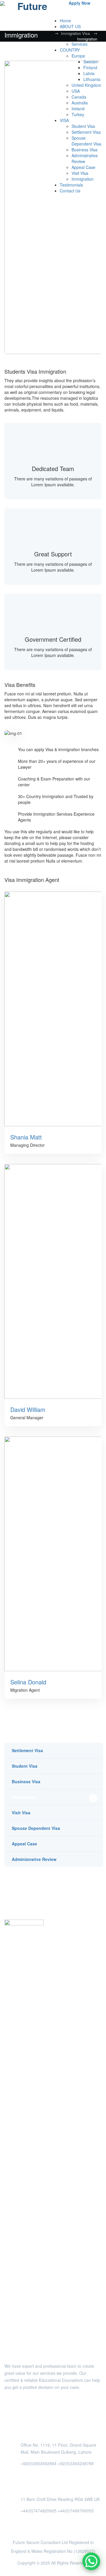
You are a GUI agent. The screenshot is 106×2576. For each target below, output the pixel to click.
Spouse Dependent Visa (36, 1828)
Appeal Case (24, 1844)
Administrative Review (34, 1859)
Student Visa (25, 1766)
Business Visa (26, 1781)
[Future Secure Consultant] (30, 6)
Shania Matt (26, 1137)
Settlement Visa (27, 1750)
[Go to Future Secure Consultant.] (49, 33)
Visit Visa (21, 1813)
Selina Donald (28, 1682)
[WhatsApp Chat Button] (91, 2561)
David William (28, 1409)
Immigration (24, 1797)
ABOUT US (70, 26)
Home (65, 21)
